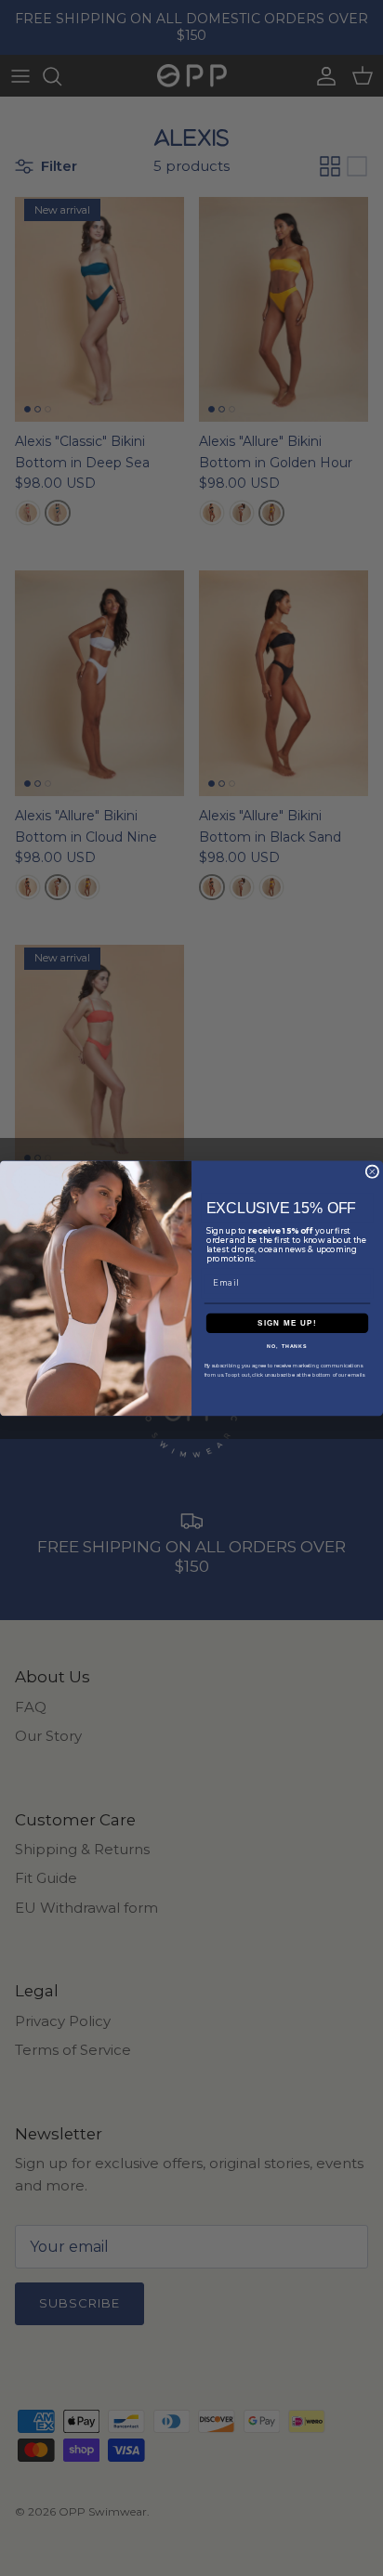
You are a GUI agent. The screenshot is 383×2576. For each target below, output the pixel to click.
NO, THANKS (287, 1346)
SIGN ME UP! (287, 1322)
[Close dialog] (372, 1172)
